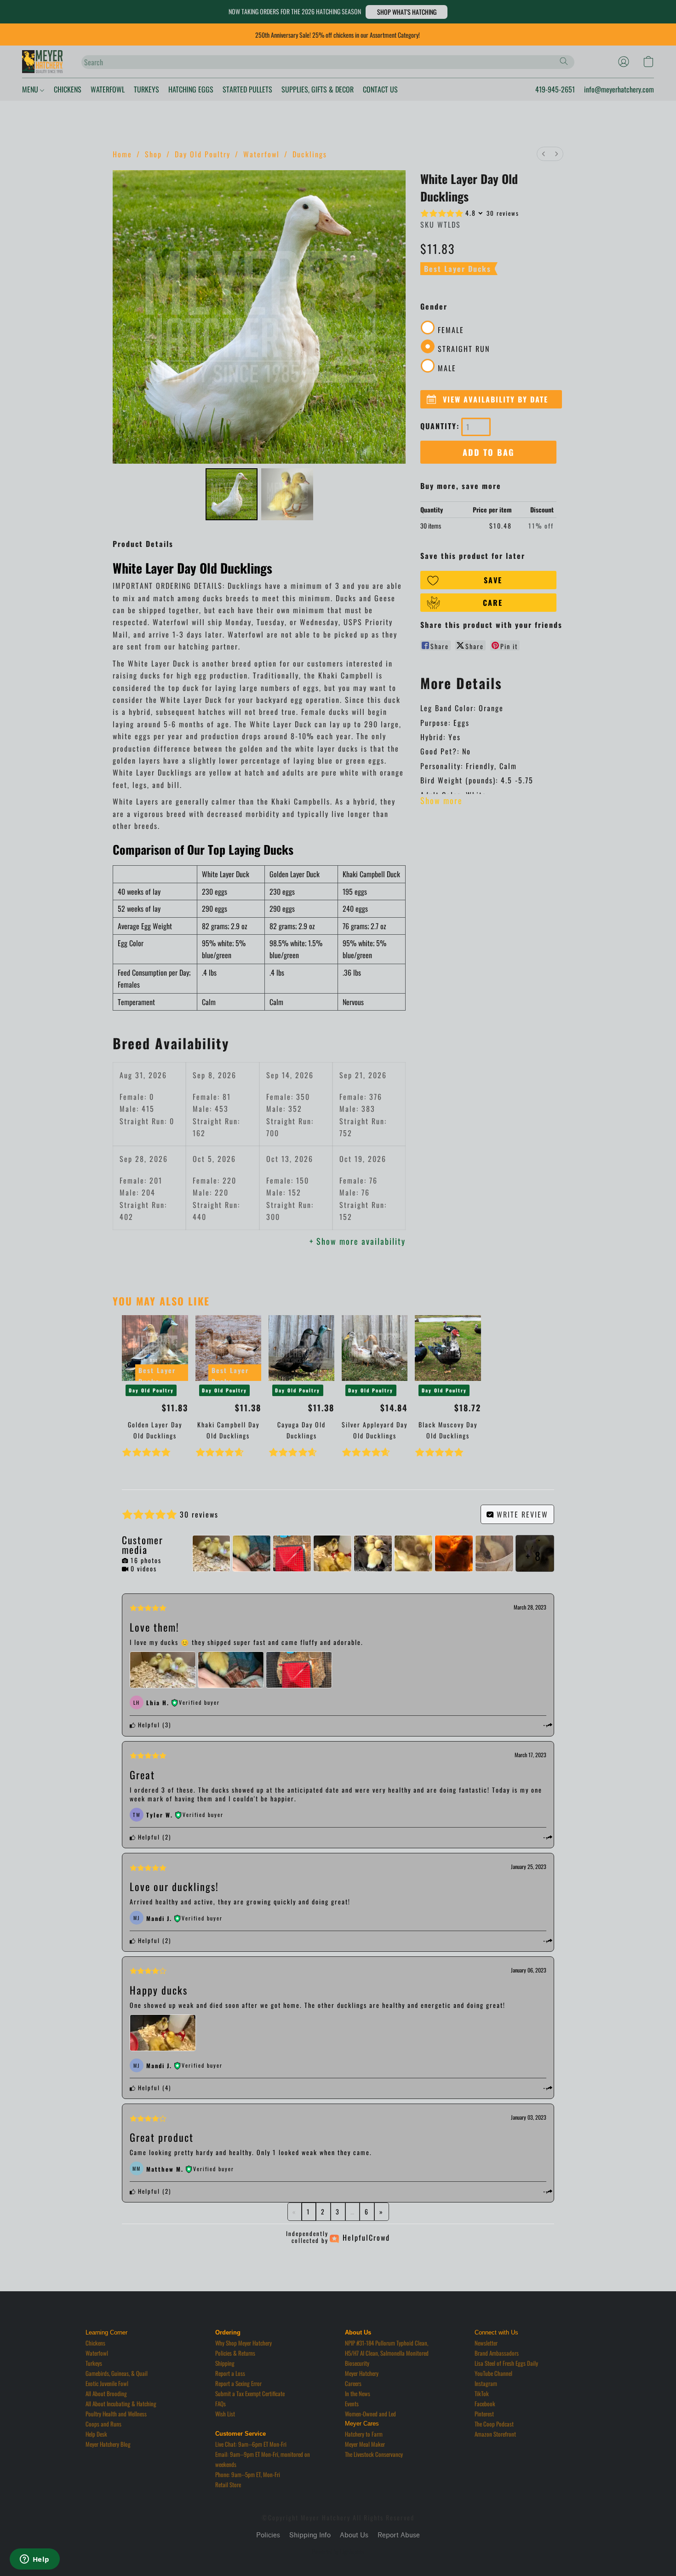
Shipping (225, 2363)
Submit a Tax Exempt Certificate (250, 2393)
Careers (353, 2383)
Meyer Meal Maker (365, 2444)
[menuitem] (544, 154)
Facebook (485, 2403)
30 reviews (503, 213)
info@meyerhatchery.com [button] (619, 89)
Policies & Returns (235, 2353)
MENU (31, 89)
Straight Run (464, 349)
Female (451, 330)
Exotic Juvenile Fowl (107, 2383)
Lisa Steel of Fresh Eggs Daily (506, 2363)
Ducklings (310, 154)
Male (447, 368)
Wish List (225, 2414)
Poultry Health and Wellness (116, 2414)
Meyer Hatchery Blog (108, 2444)
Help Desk (96, 2434)
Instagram (486, 2383)
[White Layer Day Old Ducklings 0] (232, 494)
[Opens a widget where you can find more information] (34, 2560)
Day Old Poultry (203, 154)
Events (352, 2403)
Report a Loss (230, 2373)
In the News (358, 2393)
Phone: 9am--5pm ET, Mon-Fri (248, 2474)
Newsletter (486, 2343)
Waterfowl (261, 154)
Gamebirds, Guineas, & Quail (117, 2373)
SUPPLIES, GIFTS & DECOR (318, 89)
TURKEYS (146, 89)
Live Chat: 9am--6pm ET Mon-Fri (251, 2444)
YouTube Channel (493, 2373)
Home (122, 154)
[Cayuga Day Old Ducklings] (301, 1348)
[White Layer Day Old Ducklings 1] (287, 494)
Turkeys (94, 2363)
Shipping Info (310, 2535)
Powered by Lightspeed (338, 2552)
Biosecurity (357, 2363)
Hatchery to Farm (364, 2434)
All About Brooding (106, 2393)
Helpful (148, 1725)
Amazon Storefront (495, 2434)
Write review (521, 1514)
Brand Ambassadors (497, 2353)
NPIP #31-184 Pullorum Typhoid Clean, (387, 2343)
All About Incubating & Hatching (121, 2403)
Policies (268, 2535)
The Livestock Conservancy (374, 2454)
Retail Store (228, 2484)
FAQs (221, 2403)
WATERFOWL (108, 89)
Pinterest (484, 2414)
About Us (354, 2535)
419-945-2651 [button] (555, 89)
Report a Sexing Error (238, 2383)
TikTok (482, 2393)
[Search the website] (564, 61)
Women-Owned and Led (370, 2414)
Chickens (95, 2343)
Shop (153, 154)
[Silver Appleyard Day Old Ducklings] (375, 1348)
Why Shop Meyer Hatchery (243, 2343)
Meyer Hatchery (362, 2373)
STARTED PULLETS (247, 89)
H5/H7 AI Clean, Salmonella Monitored (387, 2353)
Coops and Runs (103, 2424)
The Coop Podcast (494, 2424)
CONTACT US (380, 89)
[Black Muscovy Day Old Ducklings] (448, 1348)
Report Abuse (399, 2535)
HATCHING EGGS (191, 89)
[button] (407, 12)
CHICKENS (68, 89)
